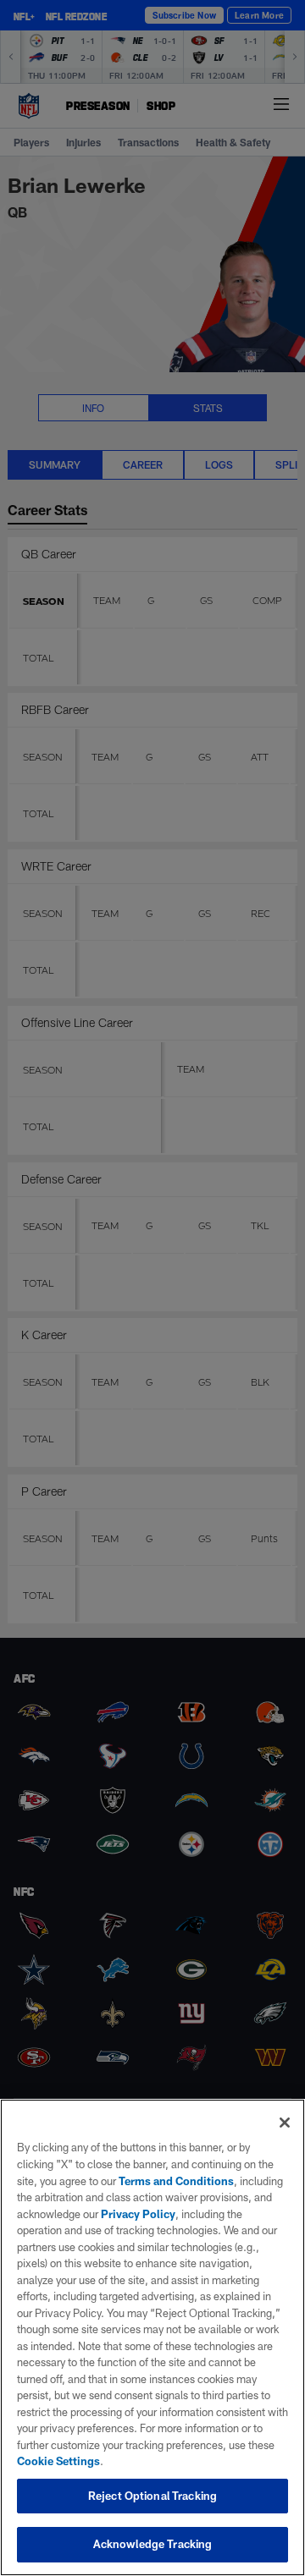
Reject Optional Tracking (152, 2496)
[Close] (285, 2123)
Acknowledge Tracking (153, 2544)
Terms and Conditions (176, 2181)
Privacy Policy (138, 2214)
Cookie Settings (58, 2461)
